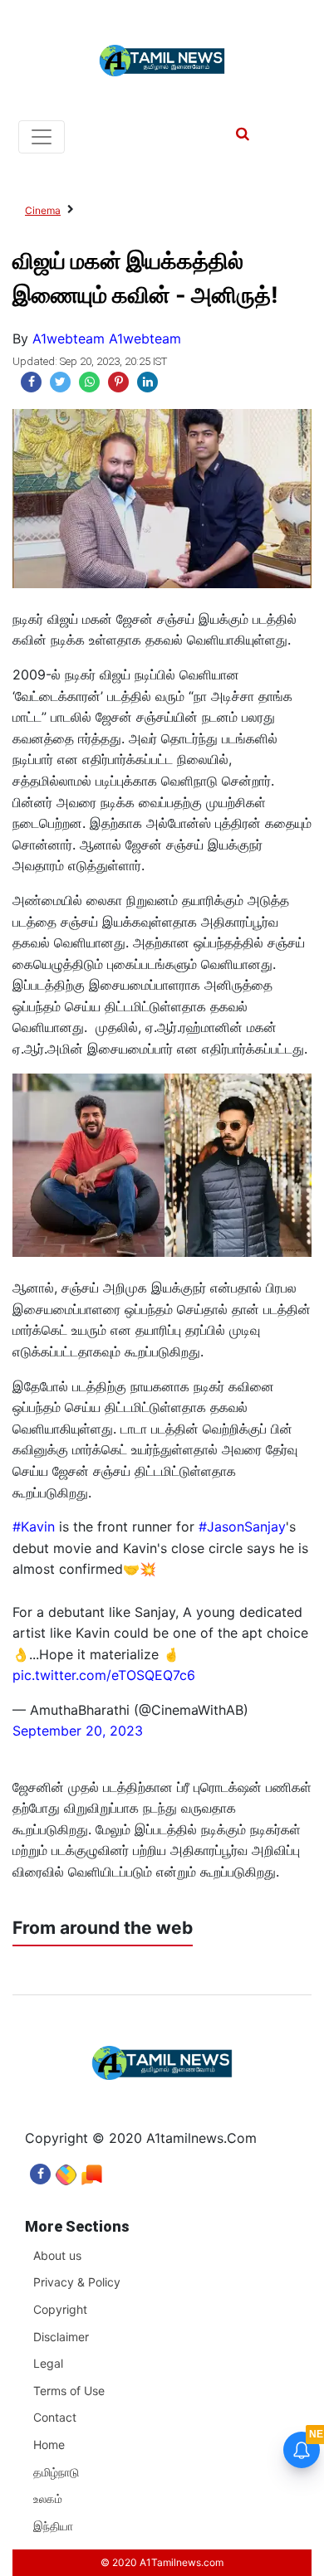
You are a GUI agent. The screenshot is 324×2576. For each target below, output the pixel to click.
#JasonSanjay (242, 1527)
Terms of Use (69, 2391)
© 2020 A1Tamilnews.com (162, 2562)
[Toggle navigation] (42, 137)
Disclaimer (61, 2337)
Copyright (60, 2309)
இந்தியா (53, 2526)
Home (49, 2445)
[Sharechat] (66, 2170)
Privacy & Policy (77, 2282)
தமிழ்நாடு (56, 2472)
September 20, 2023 (78, 1731)
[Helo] (92, 2170)
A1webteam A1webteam (107, 338)
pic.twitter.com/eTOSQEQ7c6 (104, 1675)
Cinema (43, 210)
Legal (48, 2363)
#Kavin (34, 1527)
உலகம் (48, 2498)
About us (57, 2255)
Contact (55, 2417)
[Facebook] (40, 2170)
